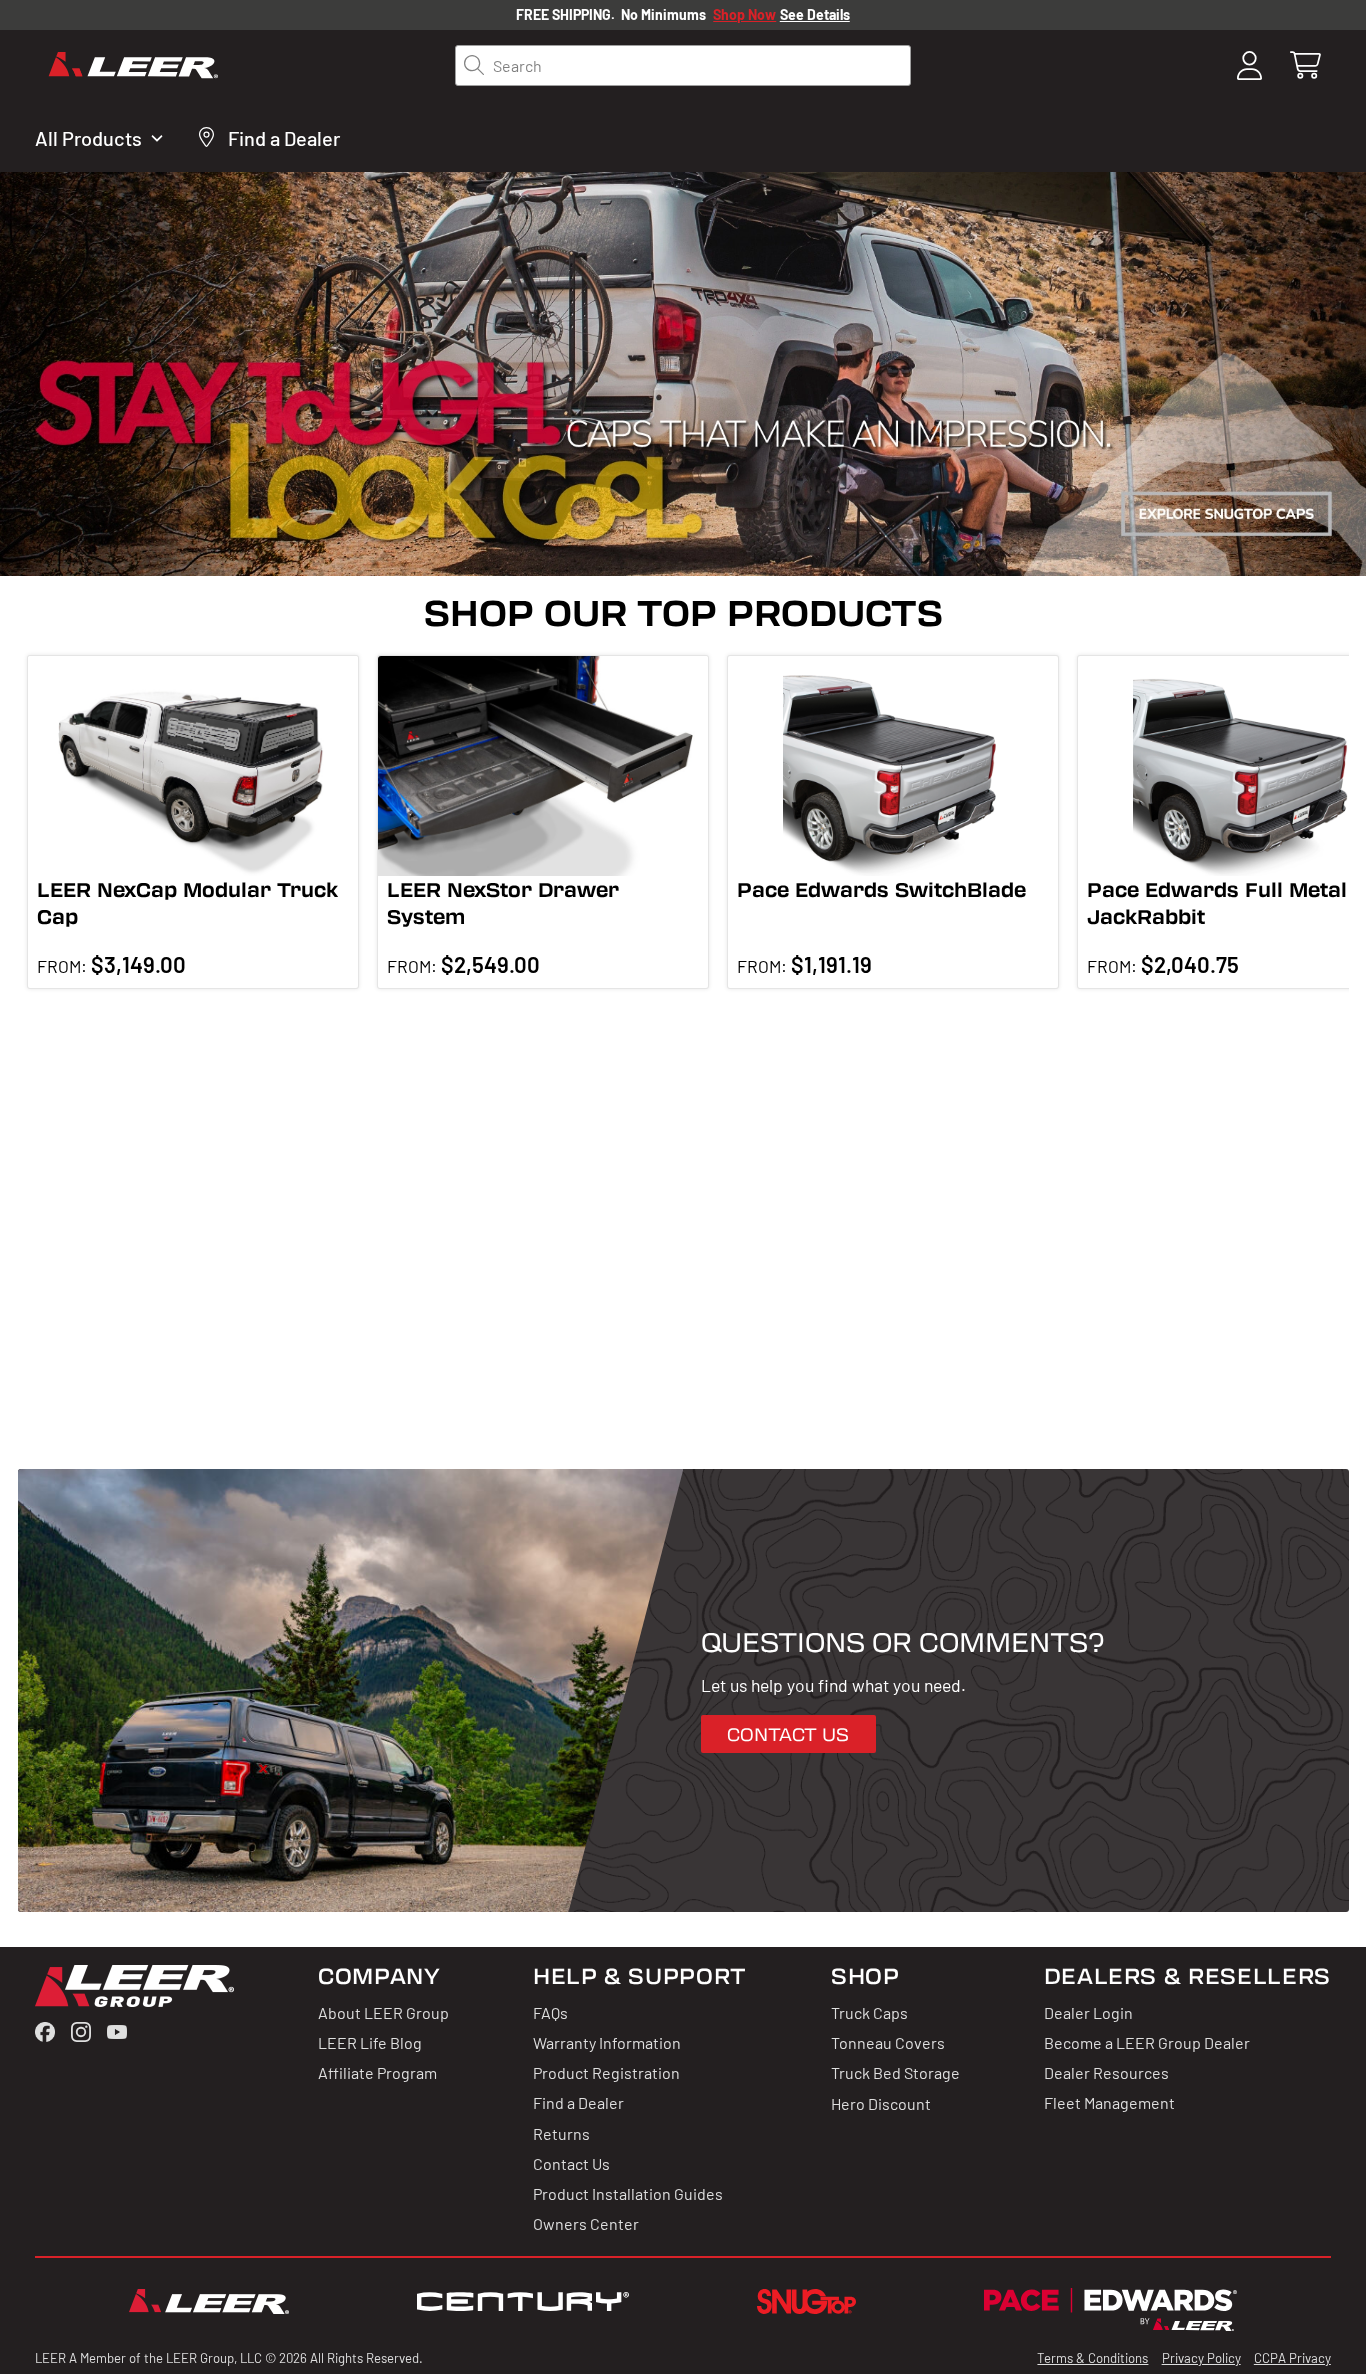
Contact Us (571, 2163)
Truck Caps (869, 2012)
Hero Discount (881, 2102)
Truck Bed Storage (895, 2072)
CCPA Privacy (1292, 2357)
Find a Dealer (578, 2102)
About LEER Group (383, 2012)
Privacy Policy (1201, 2357)
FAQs (550, 2012)
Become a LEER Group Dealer (1147, 2042)
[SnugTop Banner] (683, 374)
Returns (561, 2133)
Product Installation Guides (628, 2193)
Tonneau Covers (888, 2042)
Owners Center (586, 2223)
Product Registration (606, 2072)
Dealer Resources (1106, 2072)
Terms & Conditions (1092, 2357)
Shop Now (744, 14)
